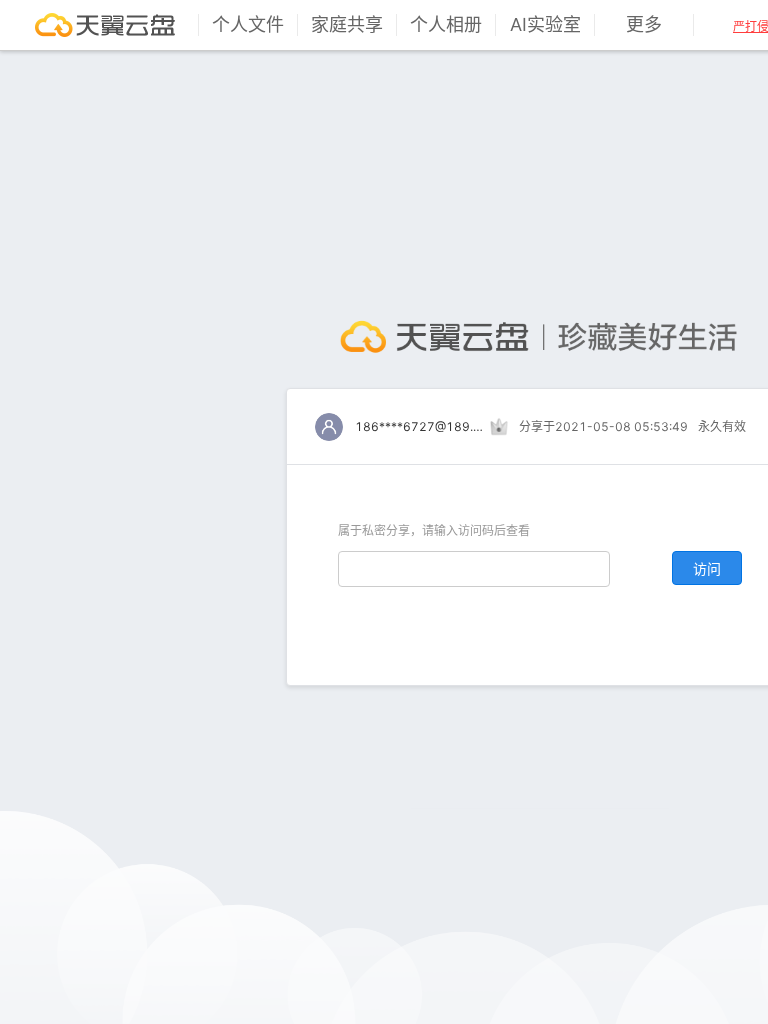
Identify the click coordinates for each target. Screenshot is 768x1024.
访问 (707, 568)
